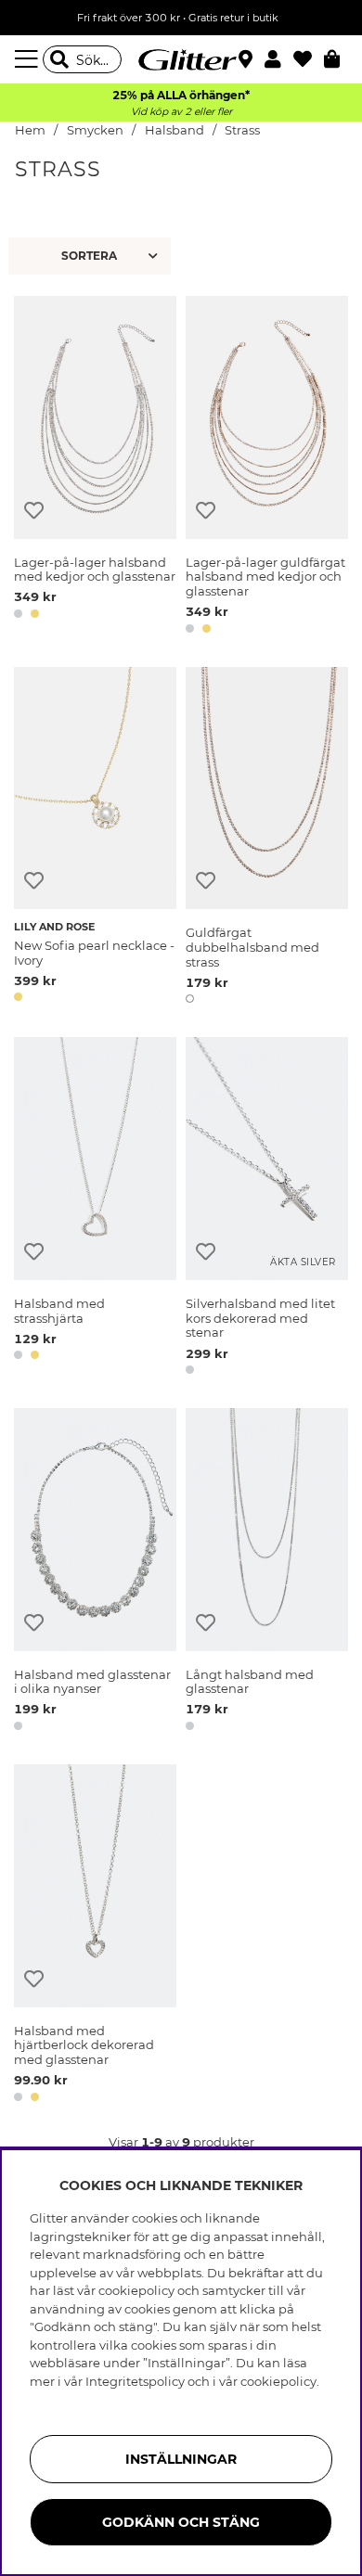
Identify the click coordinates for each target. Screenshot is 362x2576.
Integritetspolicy (135, 2381)
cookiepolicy (278, 2381)
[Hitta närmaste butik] (248, 61)
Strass (242, 130)
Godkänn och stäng (181, 2522)
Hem (30, 130)
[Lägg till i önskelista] (34, 511)
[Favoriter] (309, 59)
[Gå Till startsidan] (181, 59)
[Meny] (29, 59)
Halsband (175, 130)
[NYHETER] (92, 256)
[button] (279, 59)
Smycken (95, 130)
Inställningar (181, 2459)
